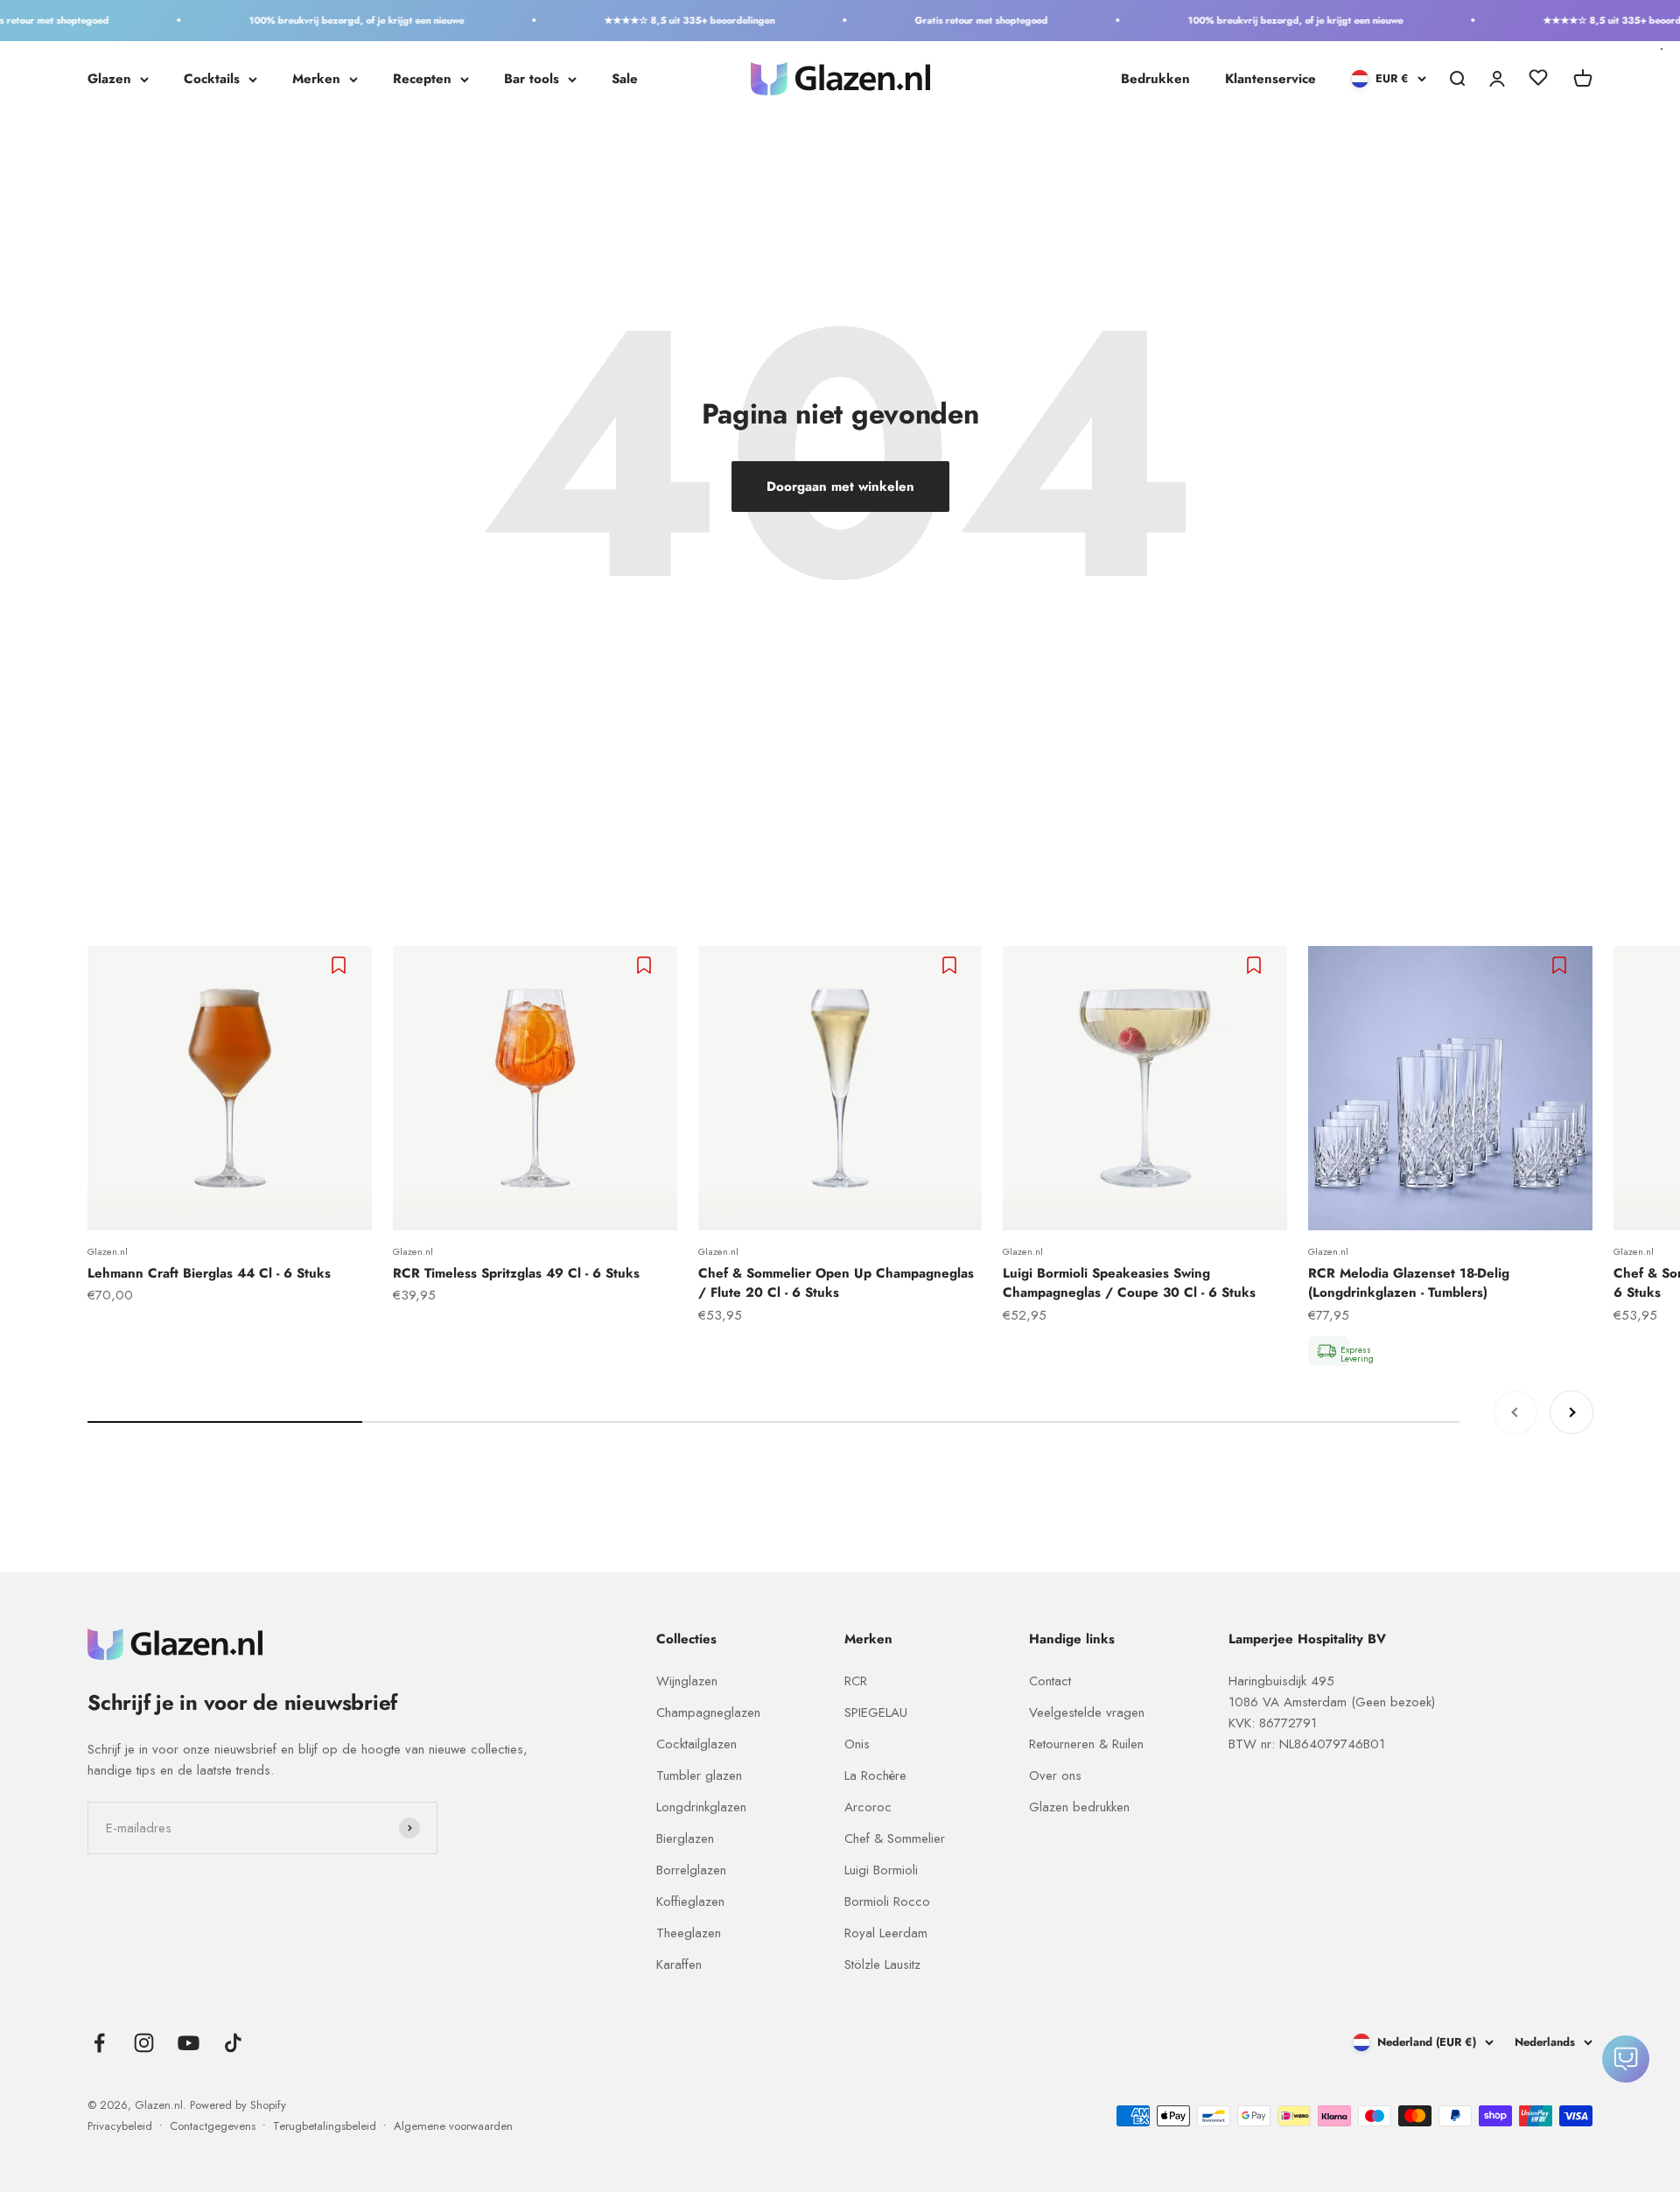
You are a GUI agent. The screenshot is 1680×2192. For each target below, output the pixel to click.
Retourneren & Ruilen (1086, 1744)
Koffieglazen (690, 1901)
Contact (1050, 1681)
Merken (316, 79)
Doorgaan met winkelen (840, 487)
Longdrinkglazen (701, 1807)
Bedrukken (1155, 79)
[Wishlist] (1538, 81)
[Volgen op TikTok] (233, 2043)
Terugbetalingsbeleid (325, 2126)
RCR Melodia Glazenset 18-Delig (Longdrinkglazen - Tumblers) (1409, 1283)
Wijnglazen (687, 1681)
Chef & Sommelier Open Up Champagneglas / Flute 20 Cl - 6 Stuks (836, 1283)
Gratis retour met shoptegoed (948, 20)
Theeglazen (689, 1933)
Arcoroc (868, 1807)
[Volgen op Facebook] (99, 2043)
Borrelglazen (691, 1870)
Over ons (1055, 1775)
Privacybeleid (120, 2126)
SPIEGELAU (876, 1712)
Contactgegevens (213, 2126)
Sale (625, 79)
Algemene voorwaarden (453, 2126)
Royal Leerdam (886, 1933)
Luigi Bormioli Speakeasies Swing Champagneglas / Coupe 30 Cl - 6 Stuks (1129, 1283)
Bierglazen (685, 1838)
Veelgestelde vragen (1087, 1712)
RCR (856, 1681)
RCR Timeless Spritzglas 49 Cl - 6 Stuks (516, 1273)
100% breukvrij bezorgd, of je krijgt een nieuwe (323, 20)
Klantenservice (1270, 79)
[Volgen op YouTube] (189, 2043)
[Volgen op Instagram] (144, 2043)
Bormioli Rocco (887, 1901)
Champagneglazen (708, 1712)
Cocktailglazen (696, 1744)
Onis (857, 1744)
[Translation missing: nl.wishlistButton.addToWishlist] (341, 965)
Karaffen (679, 1964)
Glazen (109, 79)
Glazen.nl (108, 1251)
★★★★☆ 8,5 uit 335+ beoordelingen (656, 20)
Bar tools (532, 79)
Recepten (422, 79)
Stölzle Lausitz (882, 1964)
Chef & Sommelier (895, 1838)
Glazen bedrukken (1079, 1807)
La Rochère (875, 1775)
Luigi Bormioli (881, 1870)
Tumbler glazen (699, 1775)
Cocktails (212, 79)
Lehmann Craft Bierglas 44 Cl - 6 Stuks (209, 1273)
